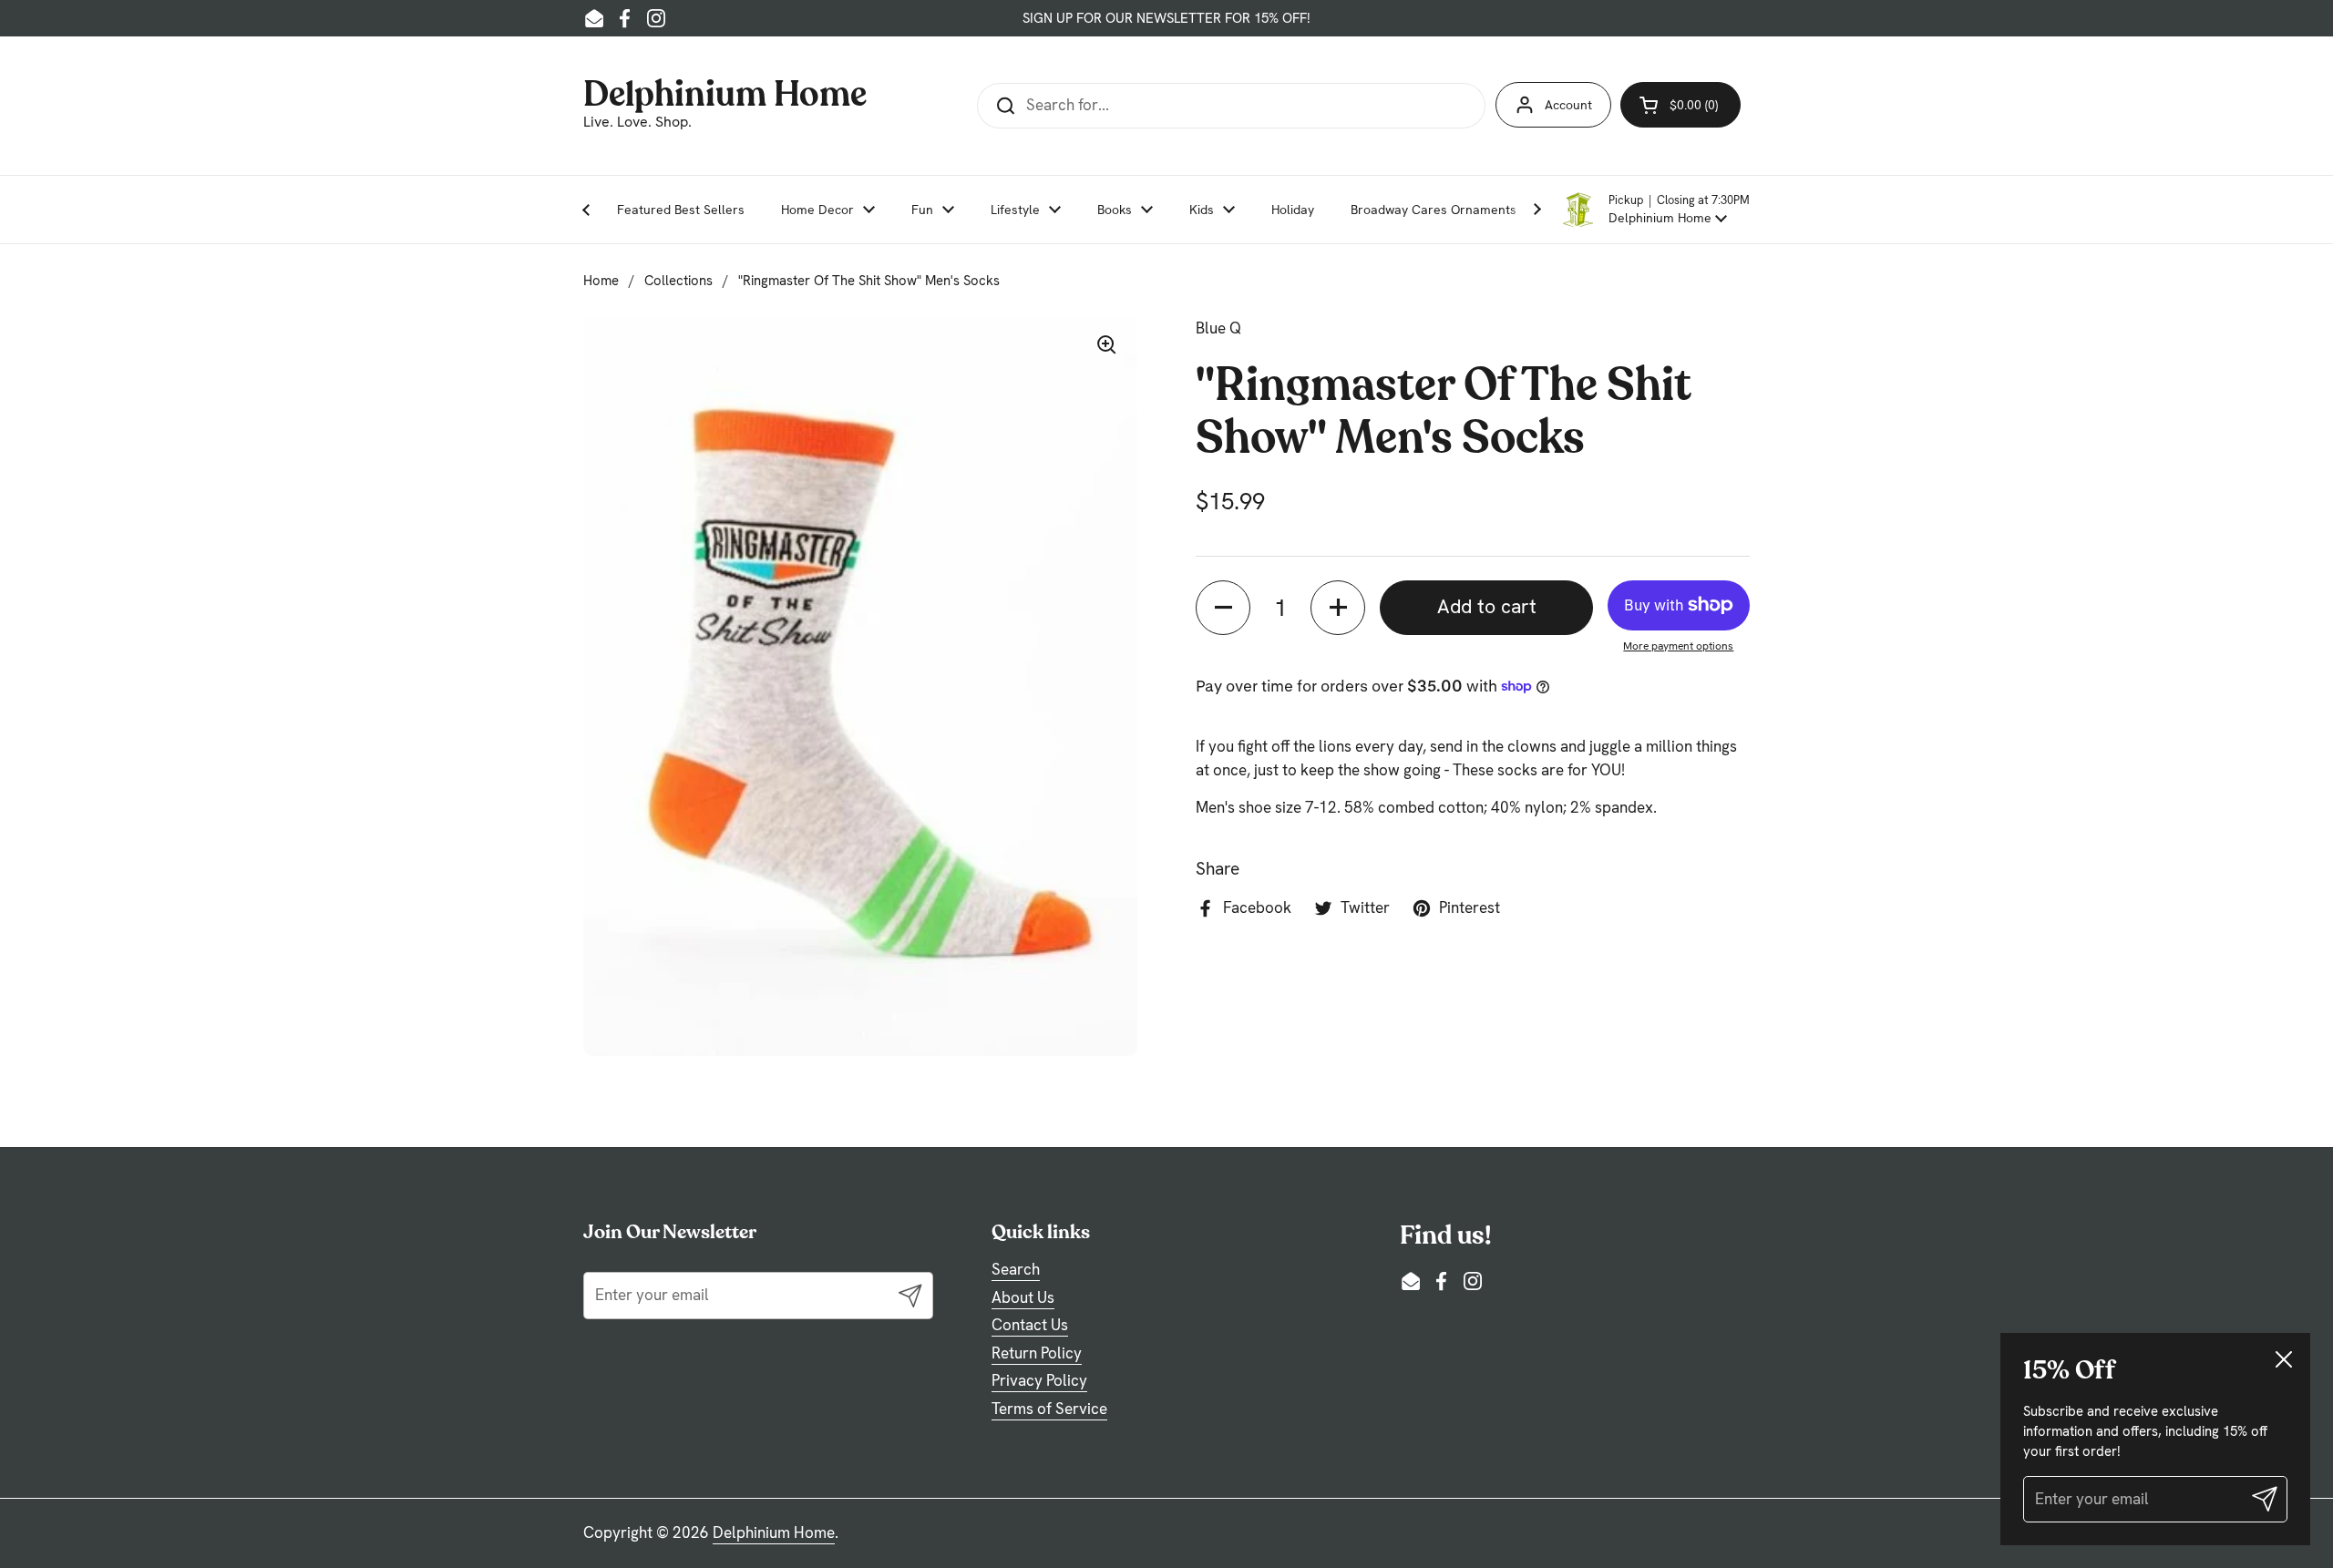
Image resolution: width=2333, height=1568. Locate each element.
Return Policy (1037, 1353)
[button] (1655, 210)
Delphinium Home (725, 92)
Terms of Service (1049, 1409)
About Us (1023, 1297)
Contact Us (1030, 1325)
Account (1568, 105)
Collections (678, 281)
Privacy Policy (1039, 1380)
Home (601, 281)
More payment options (1678, 646)
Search (1016, 1269)
